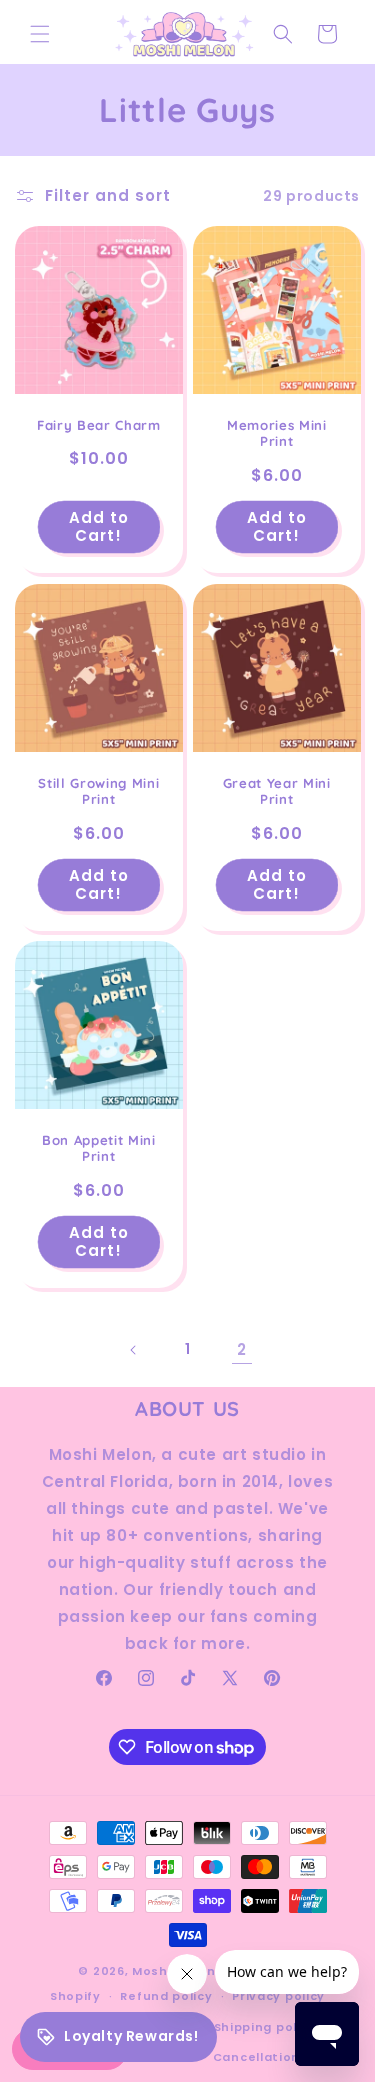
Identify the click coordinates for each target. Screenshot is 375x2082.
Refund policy (166, 1996)
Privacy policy (278, 1996)
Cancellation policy (278, 2057)
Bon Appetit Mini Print (99, 1147)
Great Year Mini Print (276, 790)
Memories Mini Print (276, 433)
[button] (40, 34)
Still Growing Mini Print (98, 790)
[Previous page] (134, 1350)
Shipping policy (265, 2027)
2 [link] (242, 1349)
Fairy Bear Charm (99, 425)
